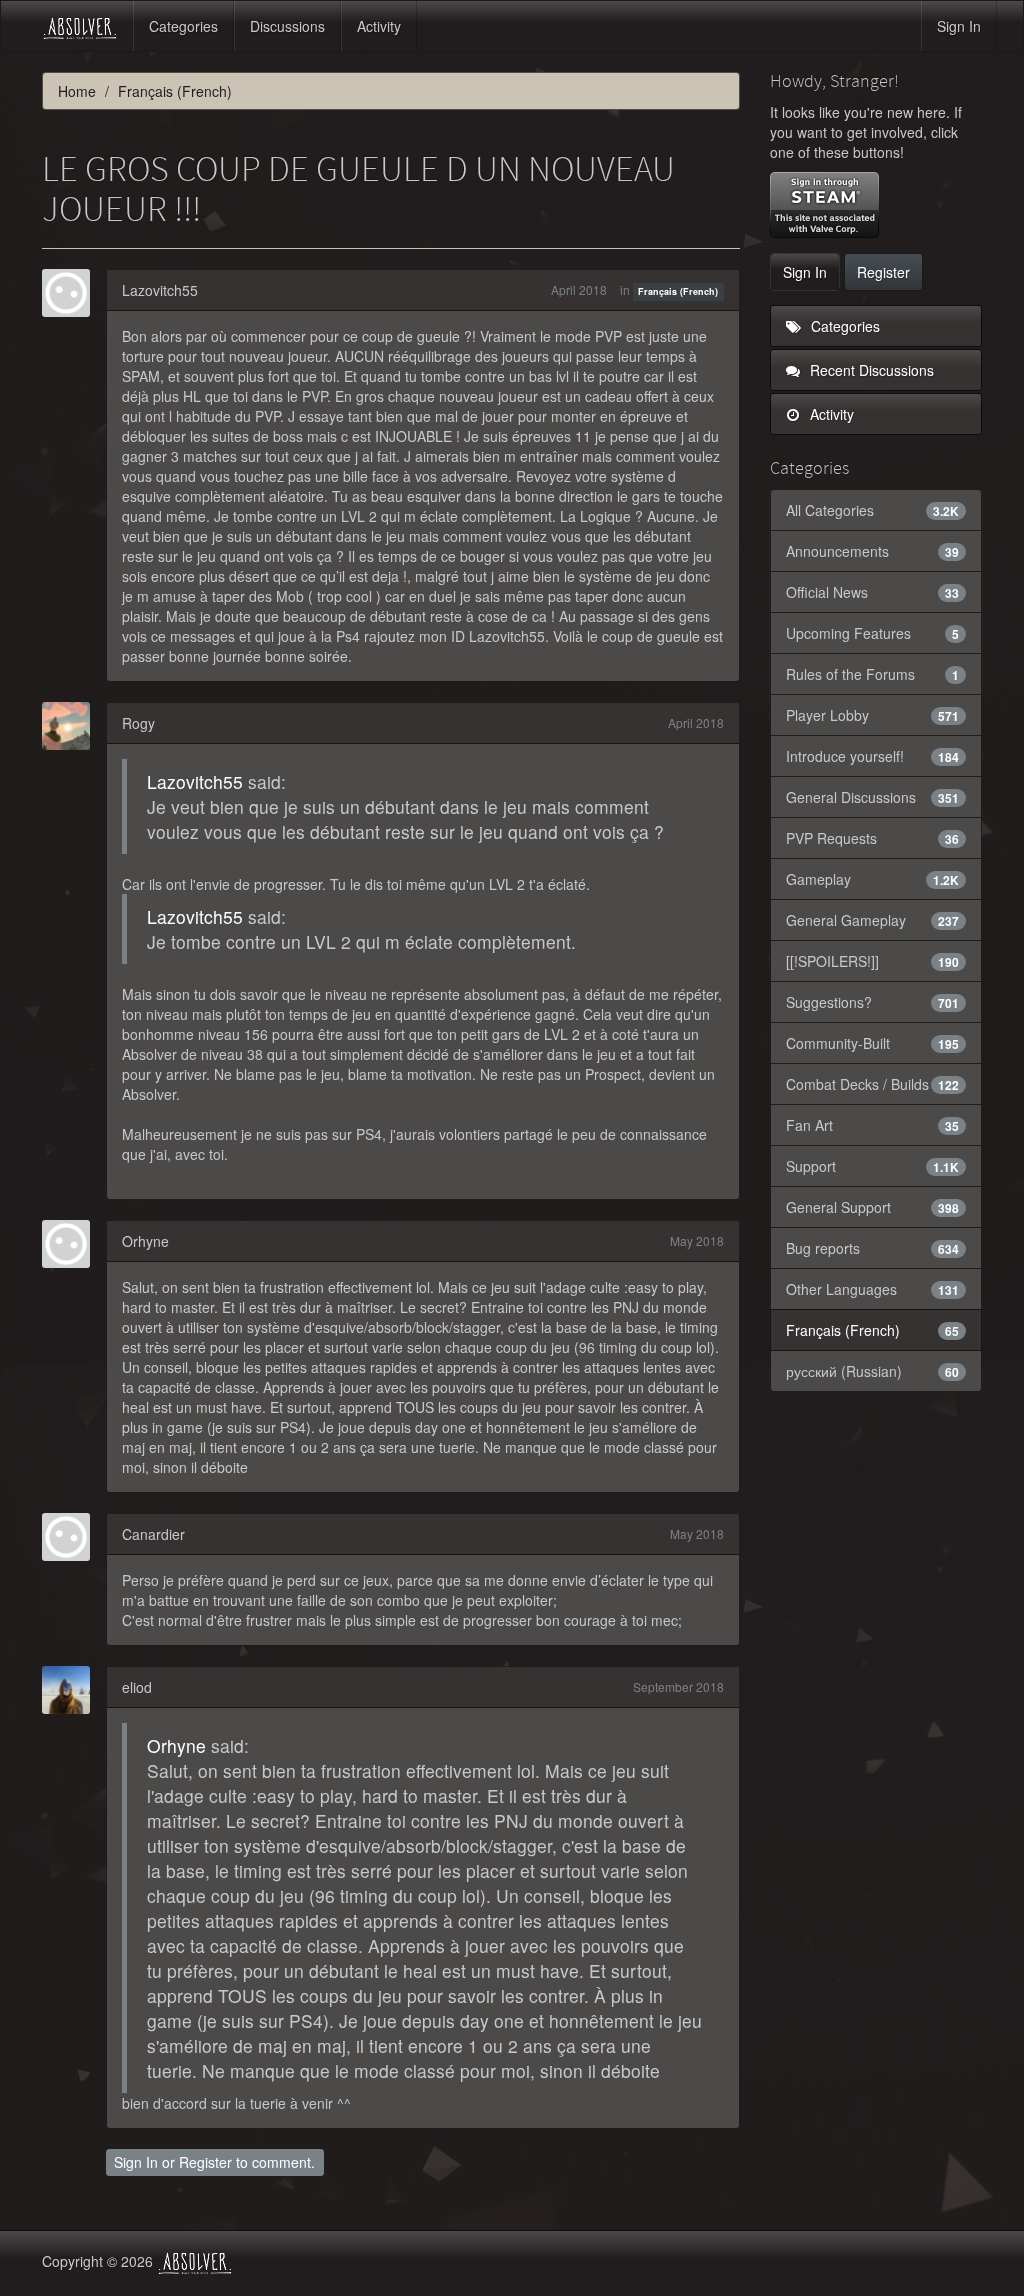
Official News (873, 592)
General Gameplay (873, 920)
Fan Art (873, 1125)
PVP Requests (873, 838)
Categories (183, 26)
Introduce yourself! (873, 756)
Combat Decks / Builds (873, 1084)
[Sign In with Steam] (824, 205)
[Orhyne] (72, 1244)
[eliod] (72, 1690)
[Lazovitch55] (72, 293)
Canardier (153, 1534)
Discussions (287, 26)
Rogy (138, 723)
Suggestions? (873, 1002)
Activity (379, 26)
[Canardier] (72, 1537)
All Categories (873, 510)
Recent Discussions (870, 370)
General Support (873, 1207)
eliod (137, 1687)
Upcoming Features (873, 633)
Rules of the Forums (873, 674)
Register (205, 2162)
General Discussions (873, 797)
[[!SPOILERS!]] (873, 961)
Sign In (959, 26)
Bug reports (873, 1248)
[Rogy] (72, 726)
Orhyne (145, 1241)
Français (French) (678, 291)
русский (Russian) (873, 1371)
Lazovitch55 (160, 290)
